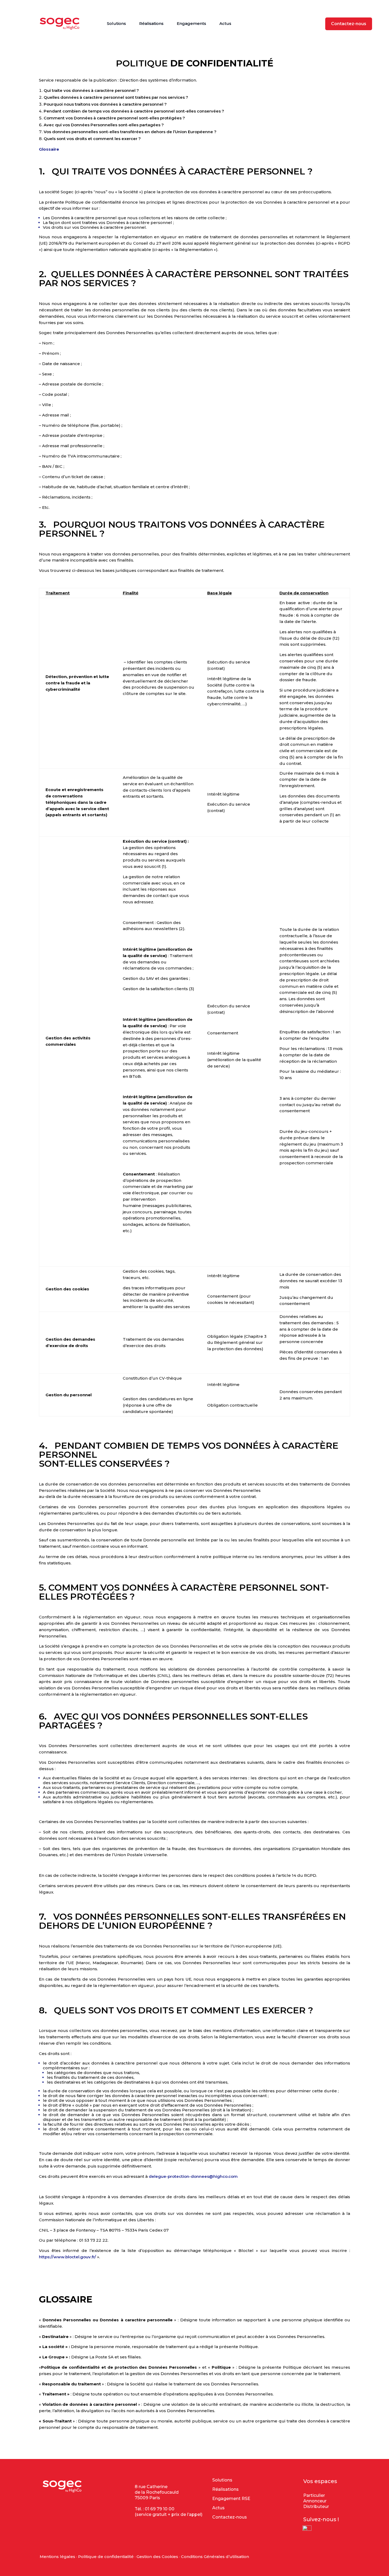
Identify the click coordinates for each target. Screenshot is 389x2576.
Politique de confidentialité (106, 2557)
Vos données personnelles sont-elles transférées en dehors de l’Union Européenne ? (130, 132)
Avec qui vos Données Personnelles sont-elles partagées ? (104, 125)
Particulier (314, 2495)
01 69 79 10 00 (160, 2509)
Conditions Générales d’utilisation (215, 2557)
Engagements (191, 23)
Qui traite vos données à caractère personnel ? (91, 90)
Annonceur (315, 2501)
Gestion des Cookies (157, 2557)
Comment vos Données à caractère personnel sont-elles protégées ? (114, 118)
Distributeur (316, 2507)
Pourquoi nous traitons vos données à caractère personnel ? (105, 104)
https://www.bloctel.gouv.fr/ (67, 2257)
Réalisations (151, 23)
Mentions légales (57, 2557)
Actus (225, 23)
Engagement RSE (231, 2499)
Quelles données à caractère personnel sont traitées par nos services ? (116, 97)
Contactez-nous (349, 24)
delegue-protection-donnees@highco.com (193, 2176)
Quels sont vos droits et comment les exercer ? (92, 139)
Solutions (116, 23)
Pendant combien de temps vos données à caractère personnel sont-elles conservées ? (134, 111)
